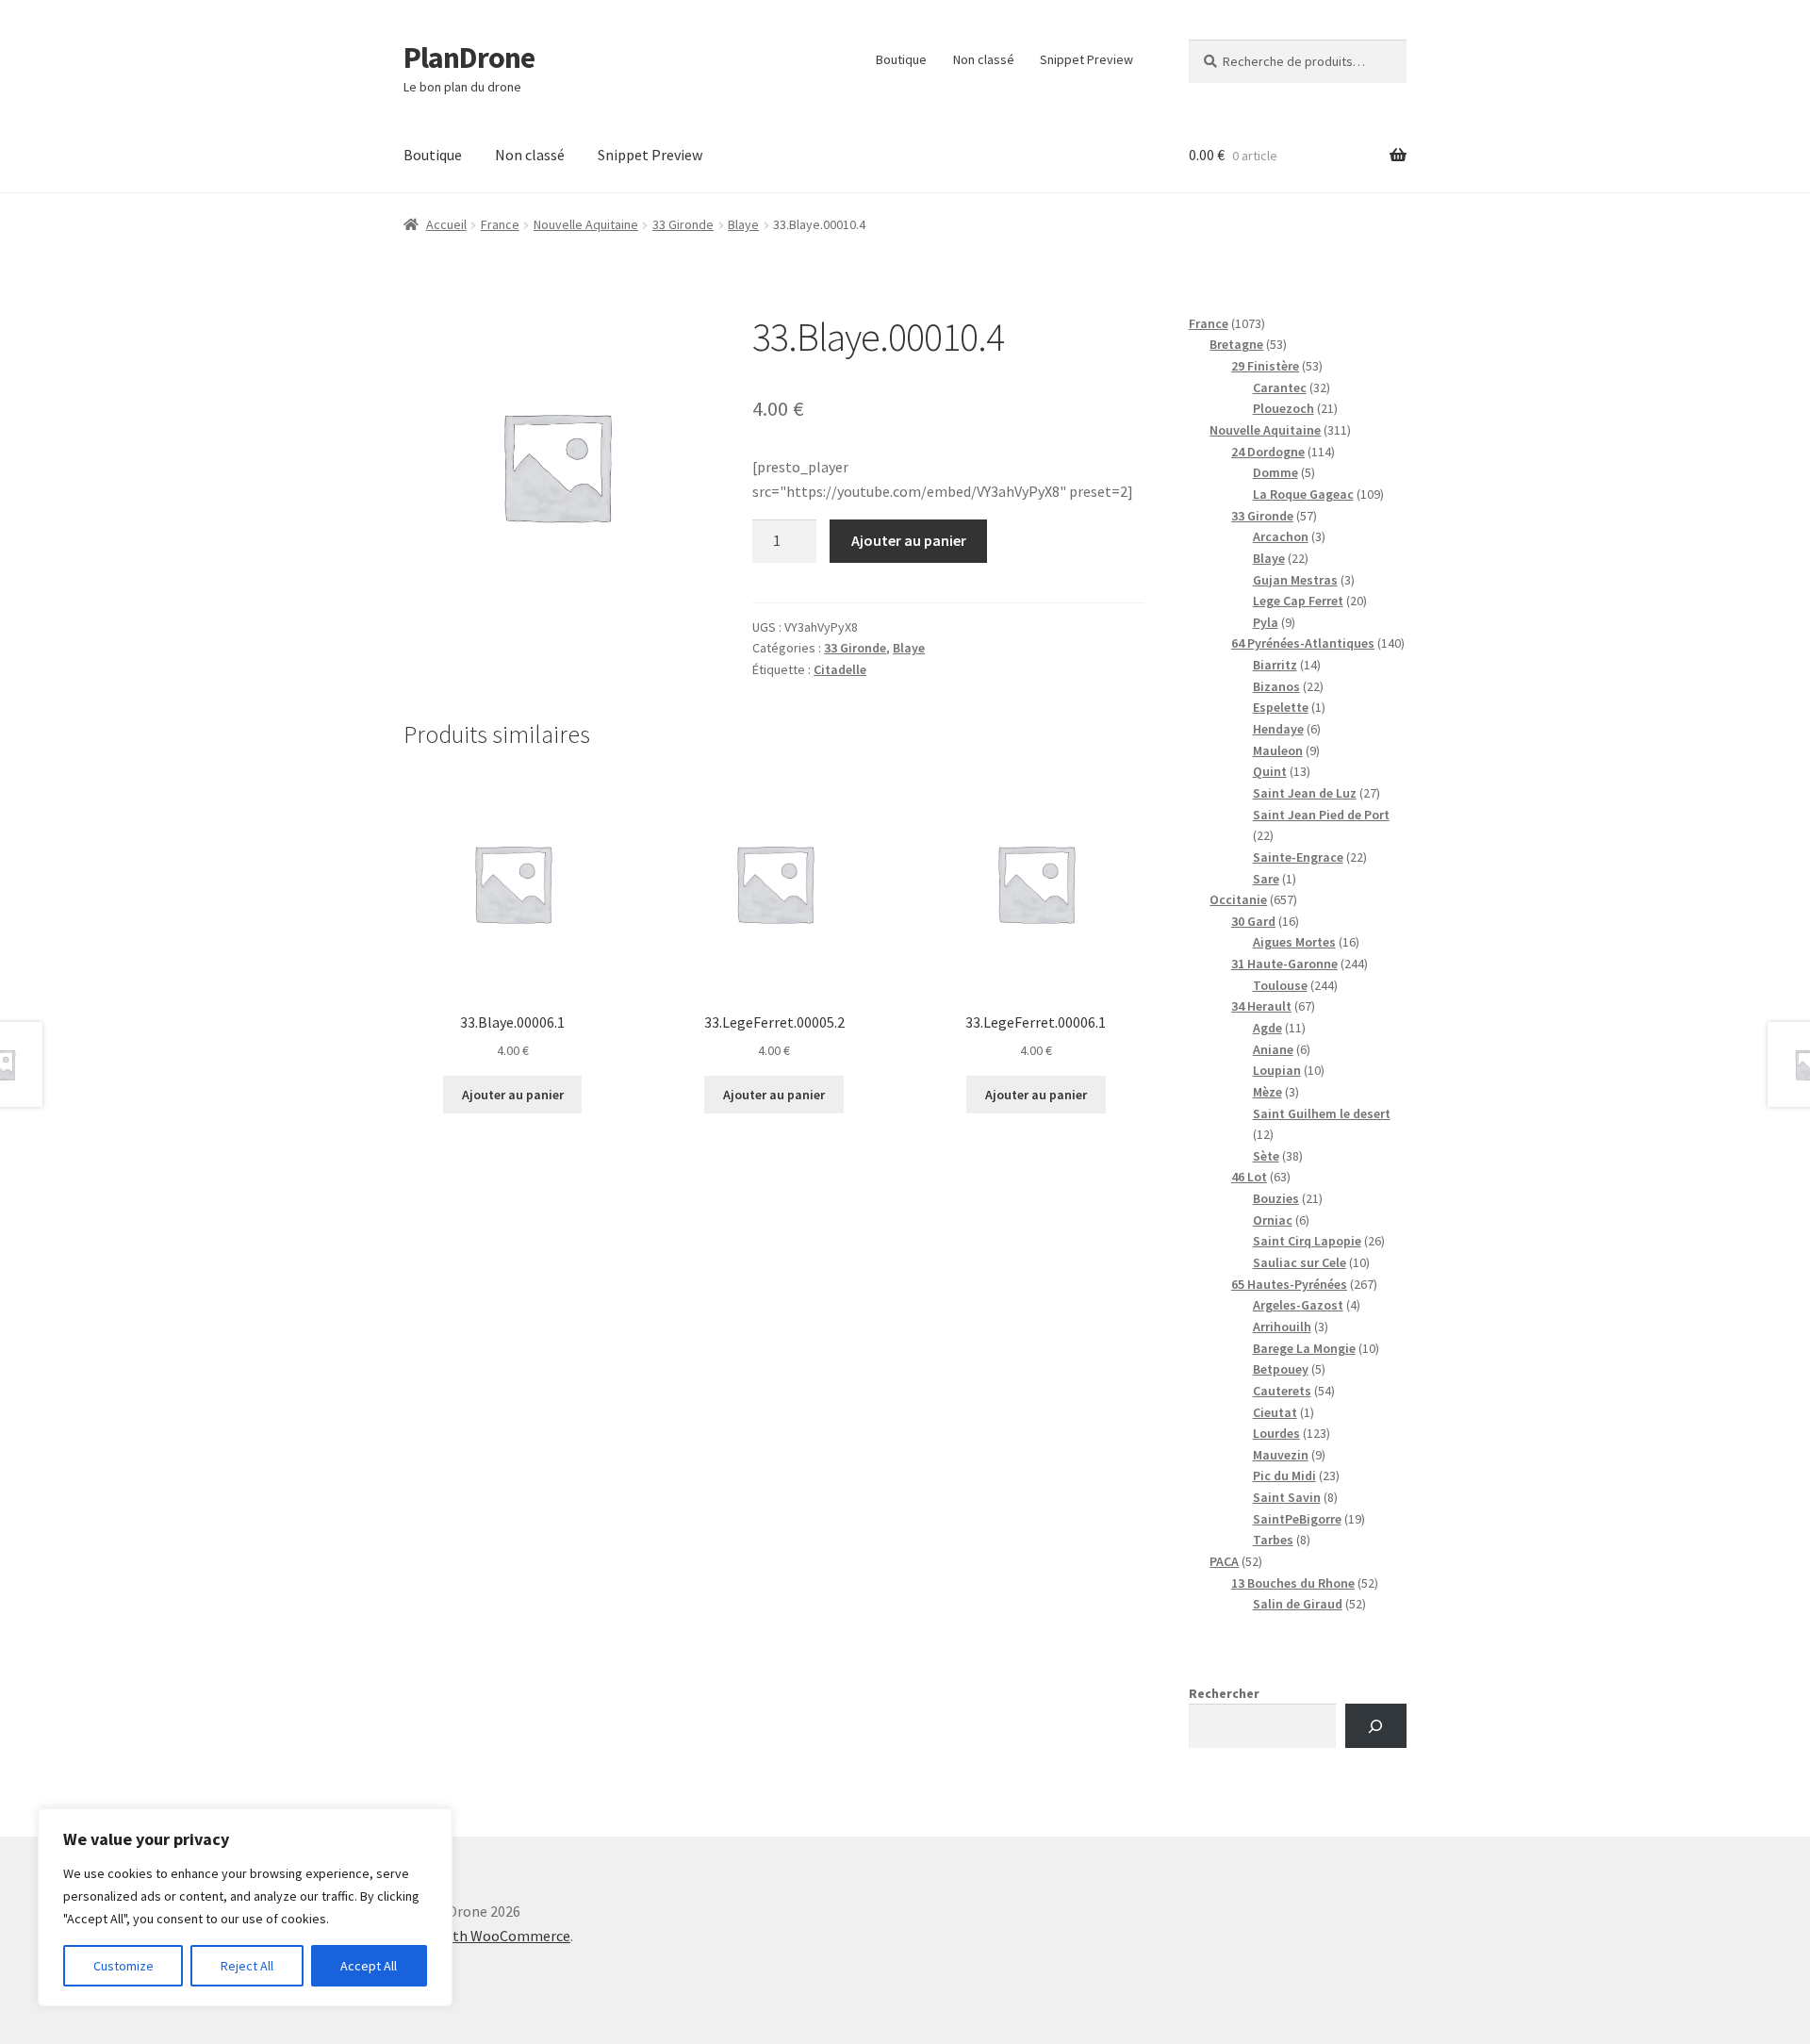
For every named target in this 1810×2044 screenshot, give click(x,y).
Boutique (901, 59)
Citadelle (840, 669)
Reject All (247, 1966)
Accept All (369, 1966)
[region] (245, 1907)
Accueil (446, 224)
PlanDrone (469, 58)
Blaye (743, 224)
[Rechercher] (1376, 1726)
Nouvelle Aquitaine (586, 224)
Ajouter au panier (909, 540)
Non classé (984, 59)
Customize (123, 1966)
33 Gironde (683, 224)
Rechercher (1224, 1693)
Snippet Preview (1086, 59)
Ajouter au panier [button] (513, 1095)
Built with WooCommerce (487, 1936)
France (500, 224)
